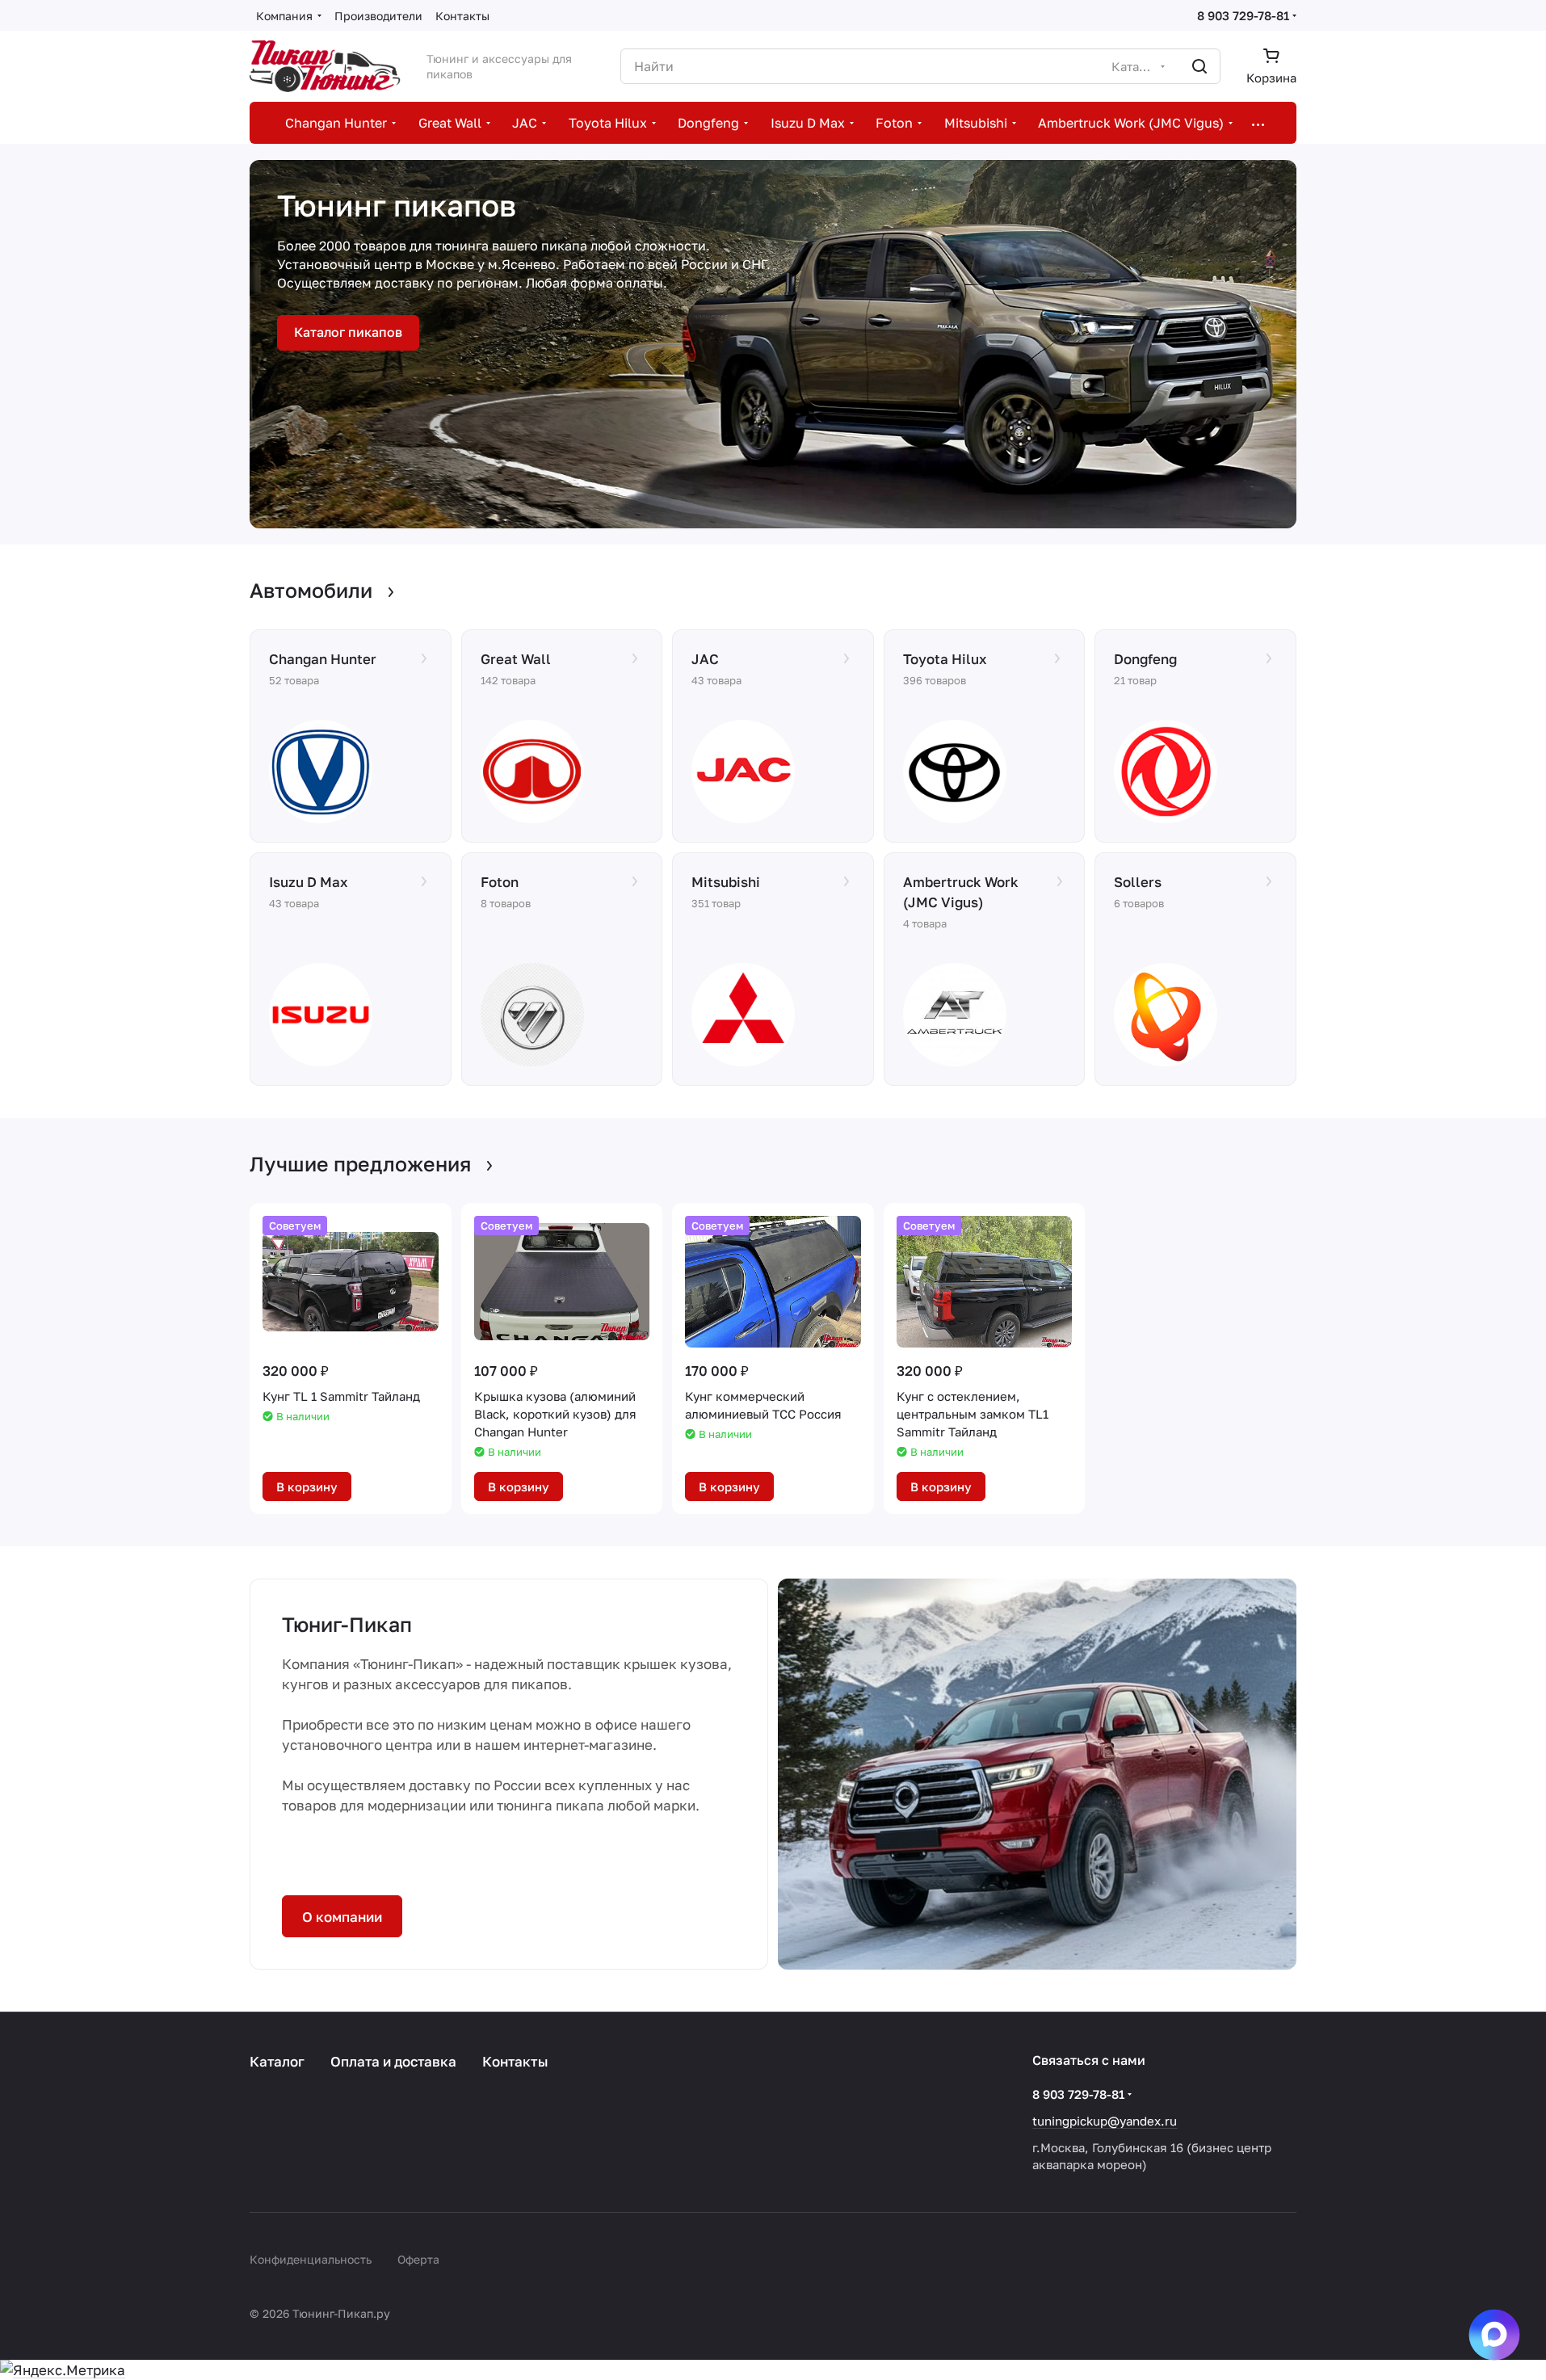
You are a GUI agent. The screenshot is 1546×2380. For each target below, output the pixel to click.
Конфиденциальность (311, 2259)
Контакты (515, 2061)
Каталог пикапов (348, 332)
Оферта (418, 2259)
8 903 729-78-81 (1243, 15)
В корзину (307, 1486)
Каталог (277, 2061)
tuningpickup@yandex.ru (1105, 2121)
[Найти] (1199, 66)
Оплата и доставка (393, 2061)
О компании (342, 1917)
